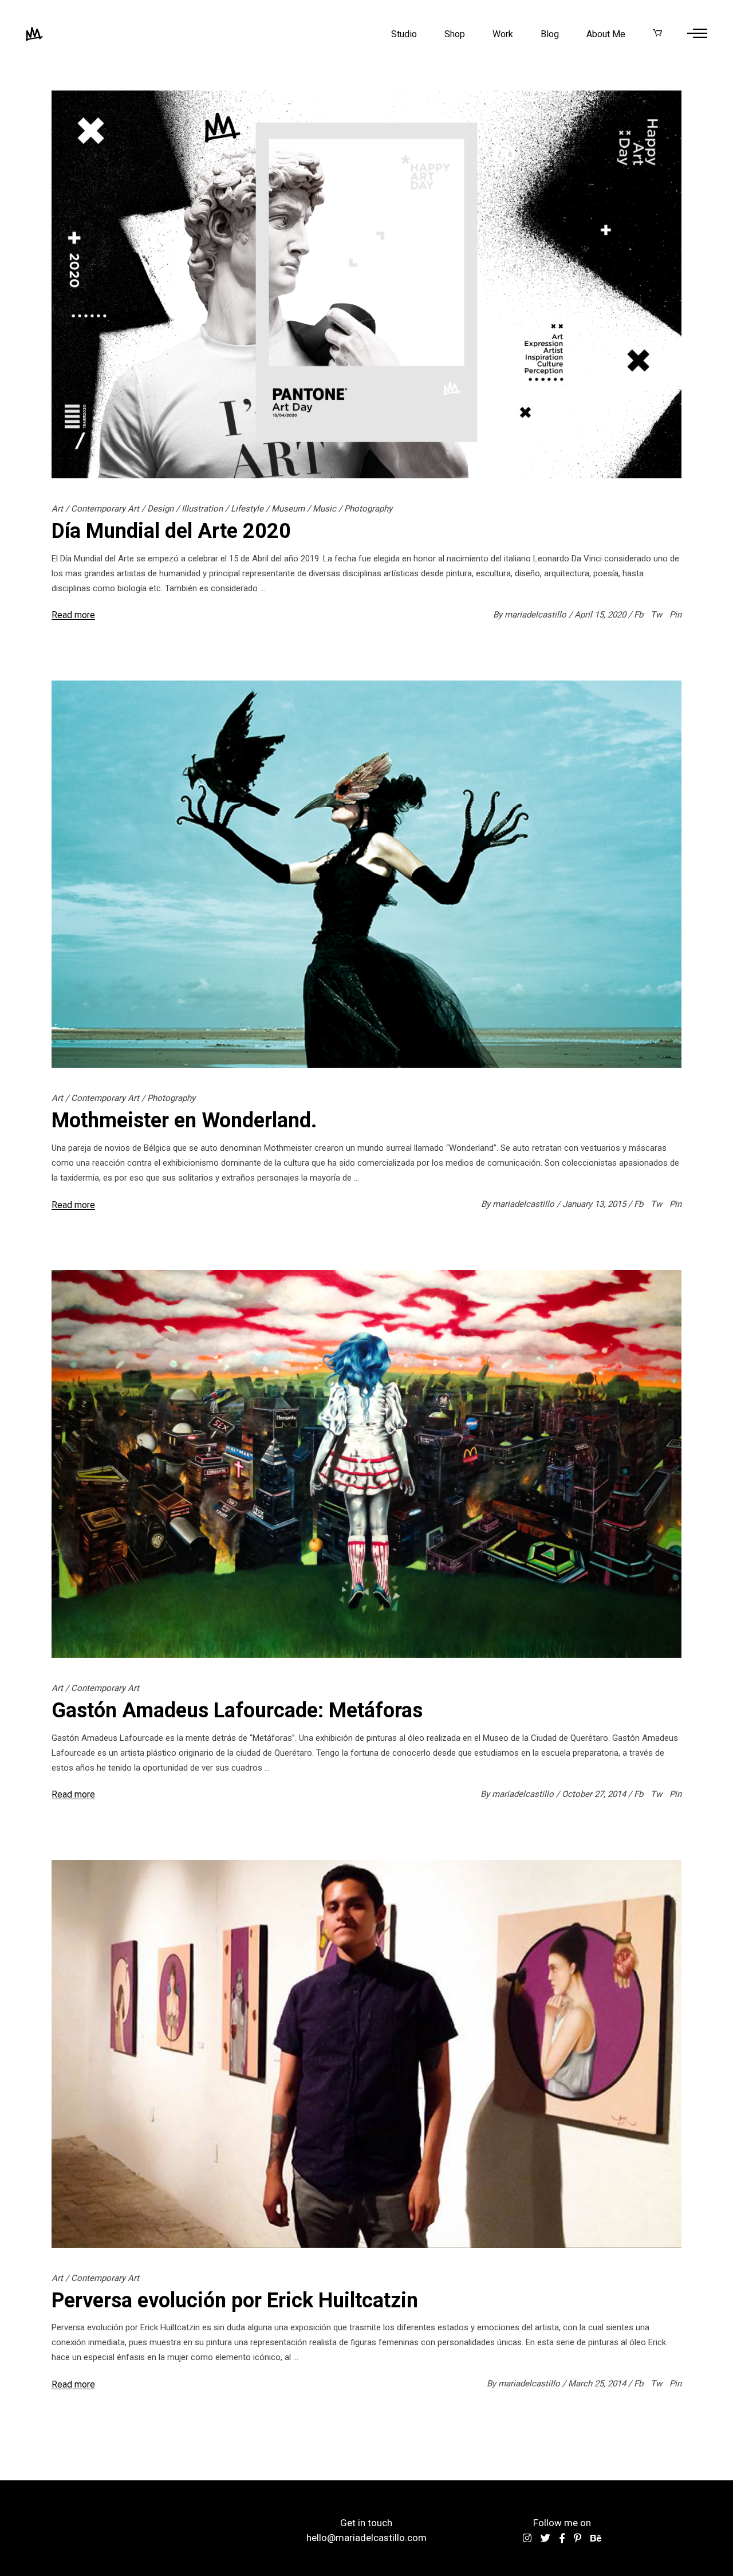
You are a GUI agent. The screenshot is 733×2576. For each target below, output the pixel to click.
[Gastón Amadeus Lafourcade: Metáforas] (366, 1464)
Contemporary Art (105, 509)
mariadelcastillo (537, 615)
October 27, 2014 (595, 1794)
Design (160, 509)
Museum (288, 509)
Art (57, 509)
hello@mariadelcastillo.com (366, 2538)
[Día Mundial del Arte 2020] (366, 284)
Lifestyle (247, 509)
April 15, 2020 (601, 615)
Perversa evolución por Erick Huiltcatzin (235, 2300)
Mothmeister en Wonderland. (184, 1120)
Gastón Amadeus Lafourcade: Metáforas (237, 1710)
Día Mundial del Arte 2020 (171, 531)
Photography (368, 509)
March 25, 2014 (598, 2384)
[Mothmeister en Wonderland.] (366, 874)
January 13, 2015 (595, 1204)
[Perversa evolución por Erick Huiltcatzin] (366, 2054)
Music (324, 509)
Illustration (202, 509)
